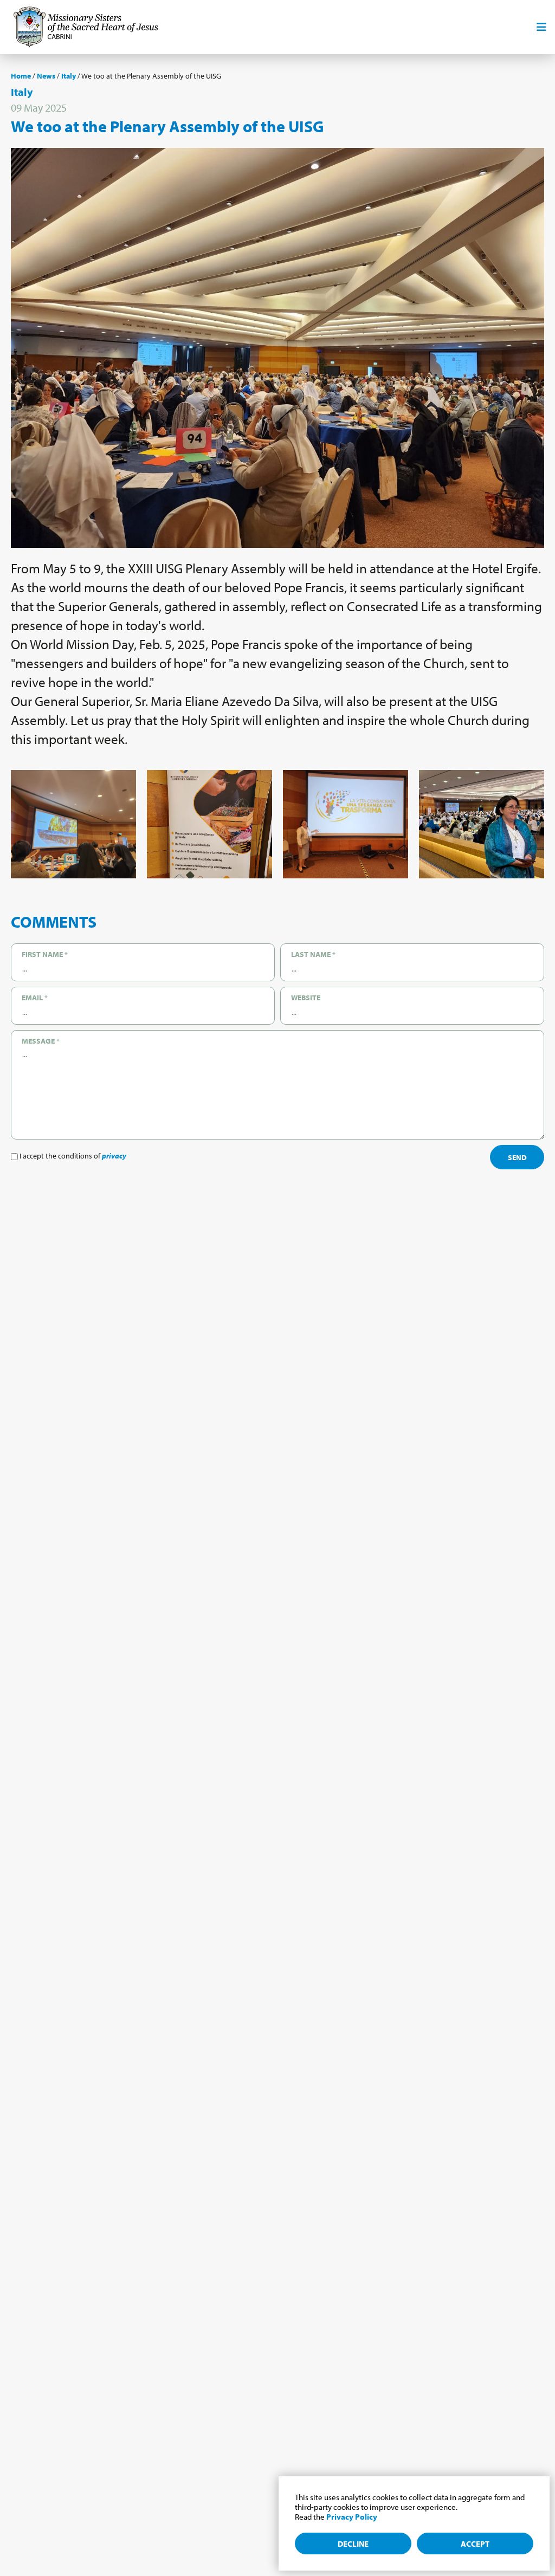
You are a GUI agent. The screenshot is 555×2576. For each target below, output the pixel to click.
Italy (69, 76)
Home (21, 76)
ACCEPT (475, 2544)
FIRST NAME (45, 954)
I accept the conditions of (72, 1156)
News (46, 76)
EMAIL (35, 998)
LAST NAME (313, 954)
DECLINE (353, 2544)
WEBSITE (306, 998)
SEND (517, 1157)
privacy (114, 1156)
